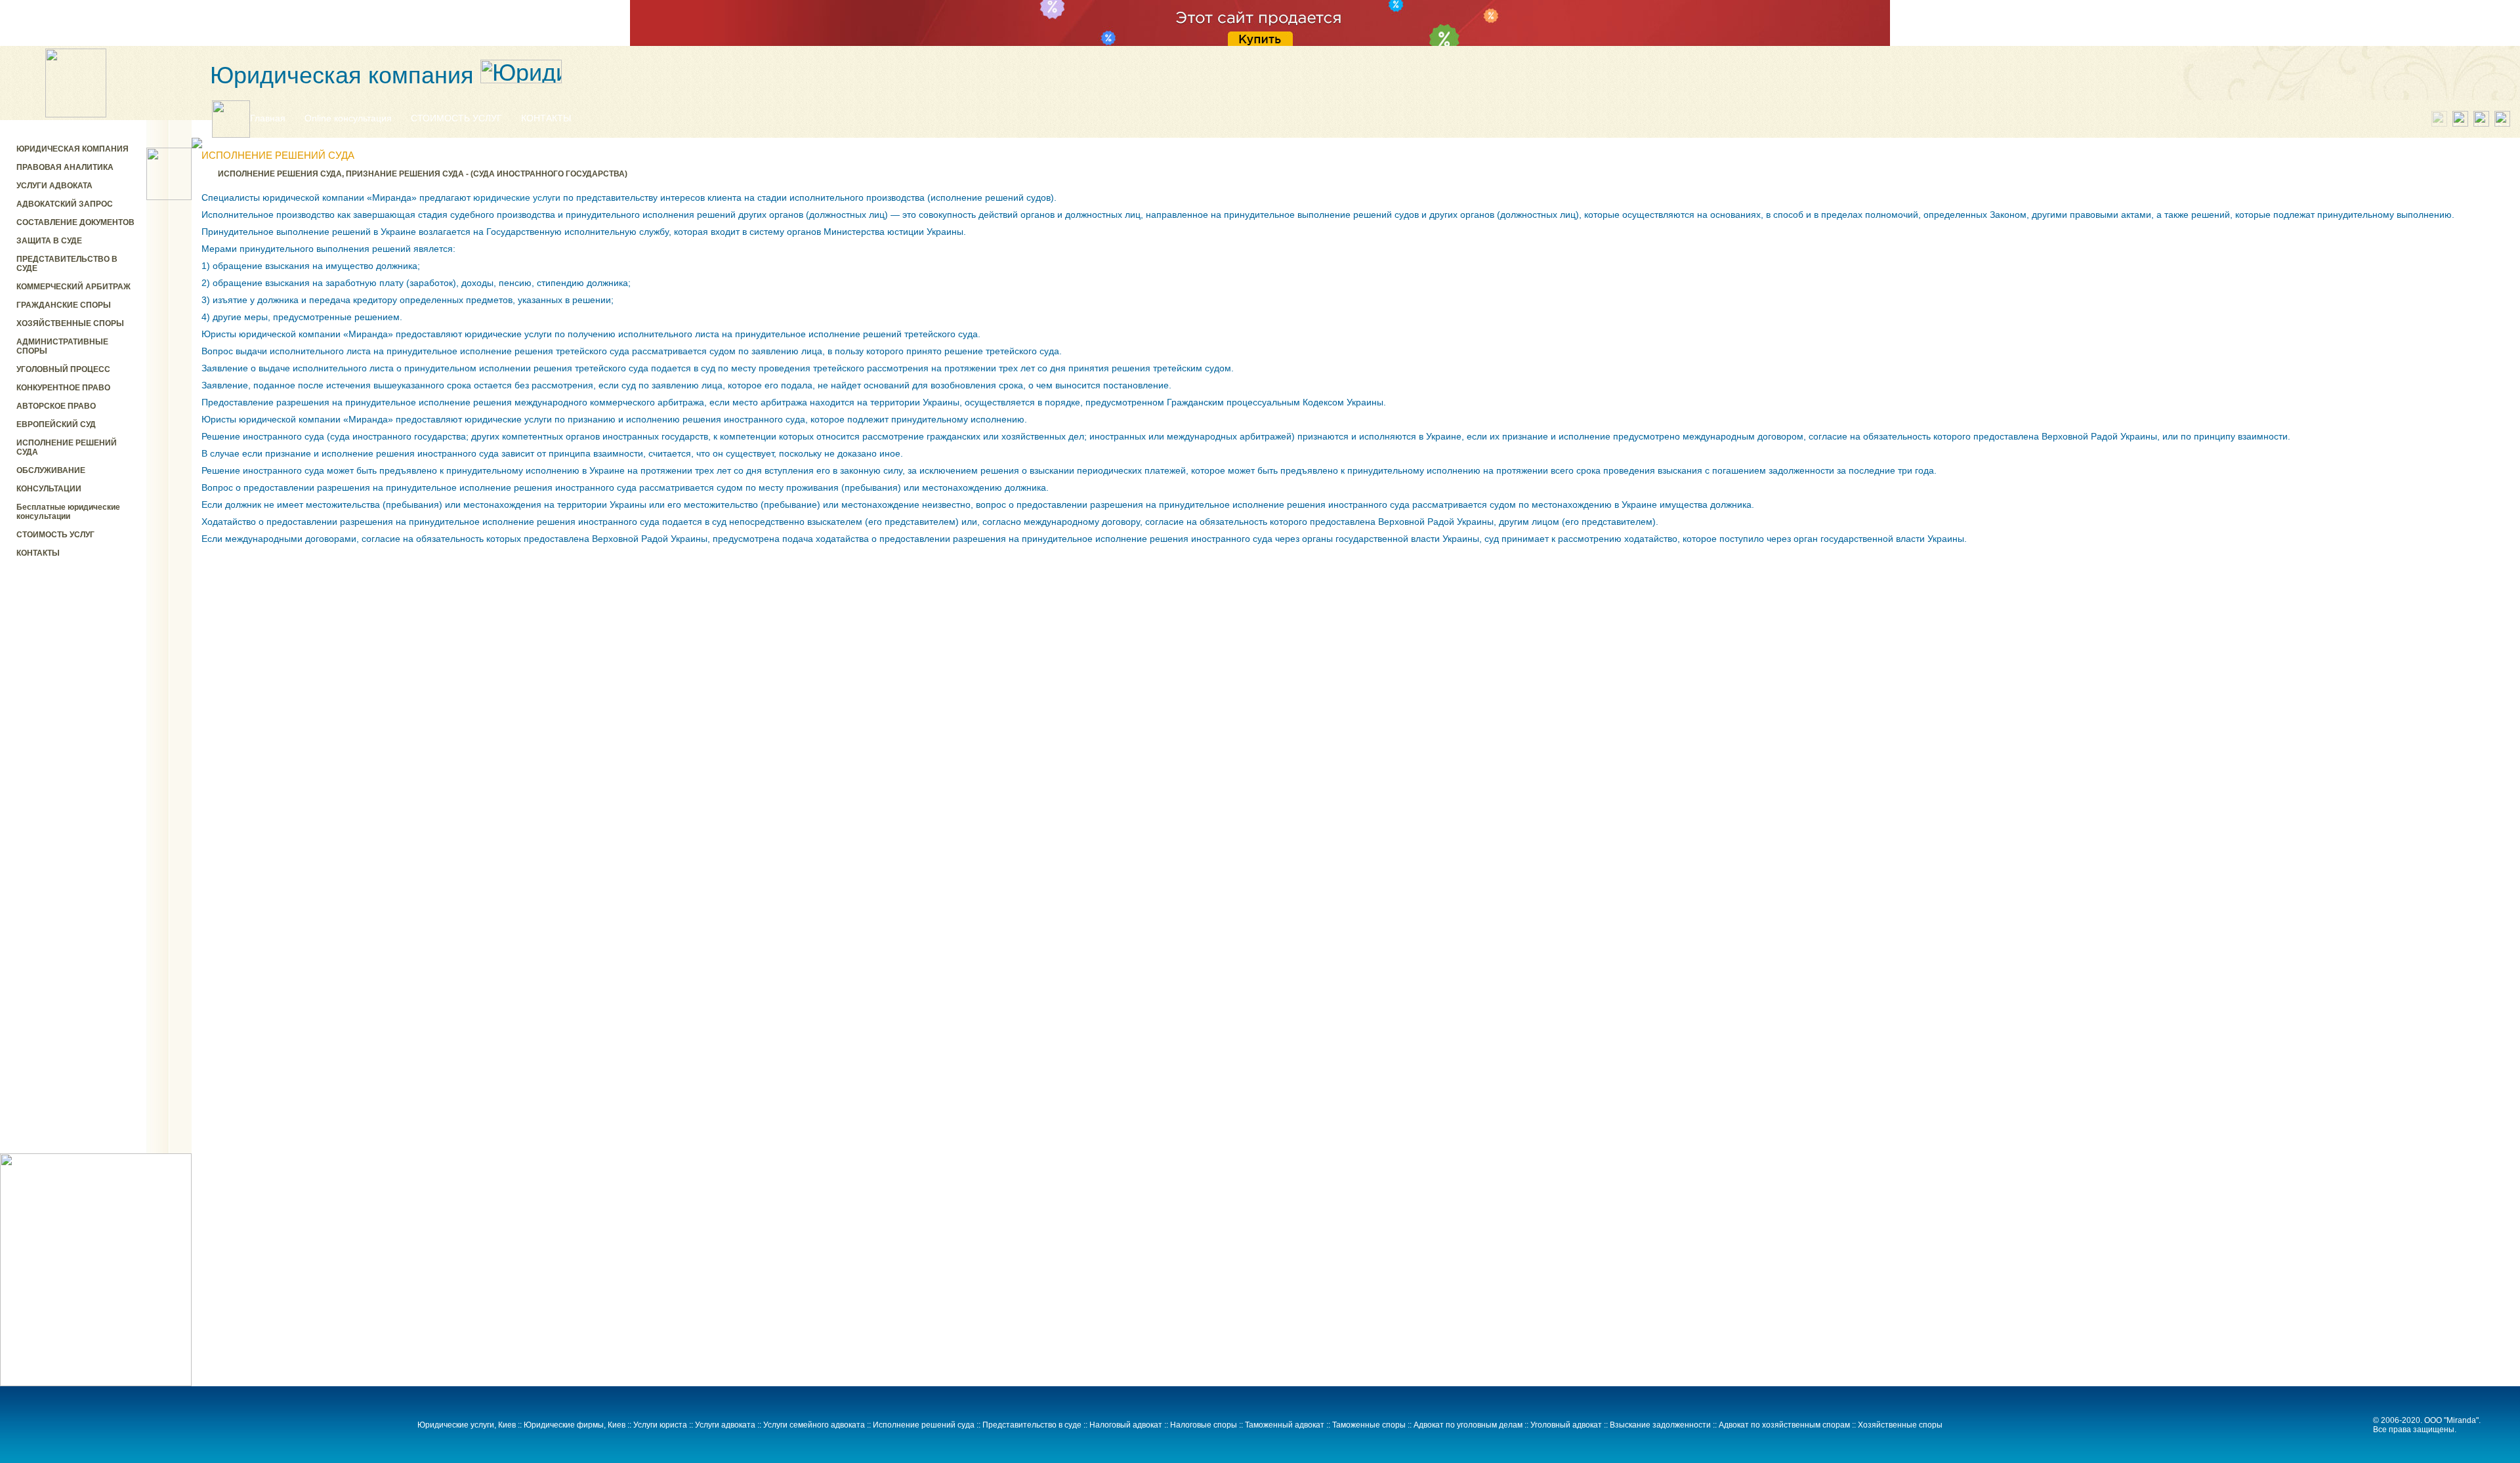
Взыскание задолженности (1660, 1425)
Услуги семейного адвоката (814, 1425)
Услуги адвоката (725, 1425)
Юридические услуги (456, 1425)
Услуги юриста (660, 1425)
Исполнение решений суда (924, 1425)
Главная (268, 118)
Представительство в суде (1032, 1425)
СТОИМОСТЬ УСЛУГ (456, 118)
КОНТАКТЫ (546, 118)
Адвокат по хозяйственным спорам (1784, 1425)
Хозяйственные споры (1900, 1425)
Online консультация (348, 118)
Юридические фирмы (564, 1425)
